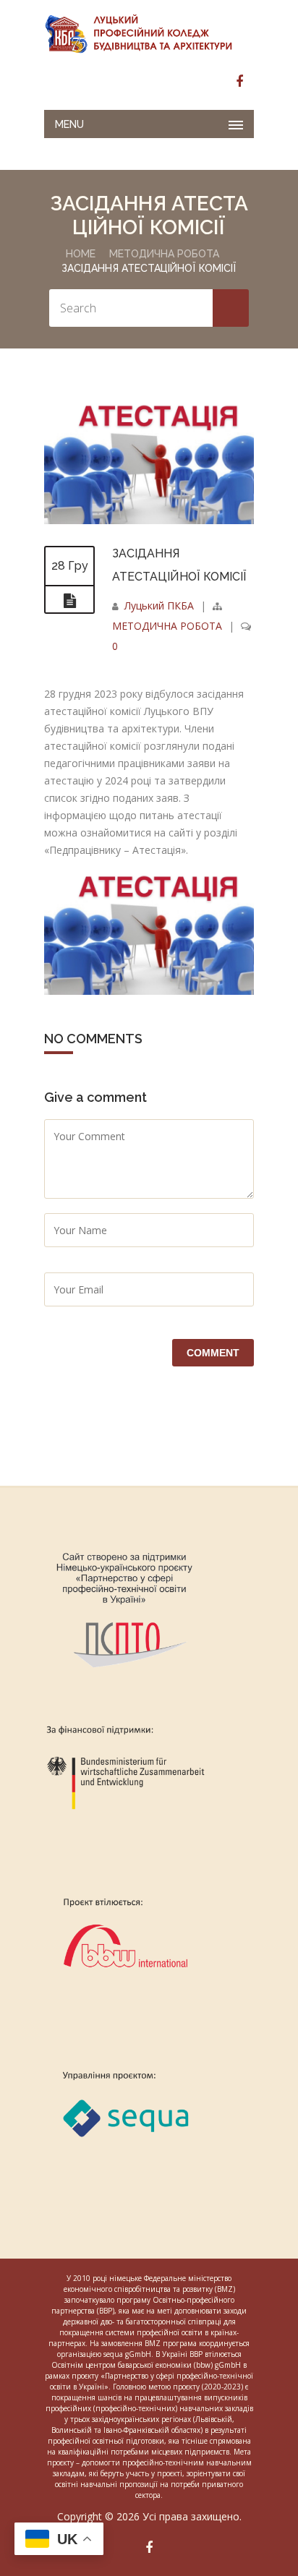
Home (81, 254)
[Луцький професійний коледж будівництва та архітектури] (149, 33)
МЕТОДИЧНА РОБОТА (164, 254)
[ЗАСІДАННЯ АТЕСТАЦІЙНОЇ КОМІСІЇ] (149, 520)
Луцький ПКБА (159, 606)
